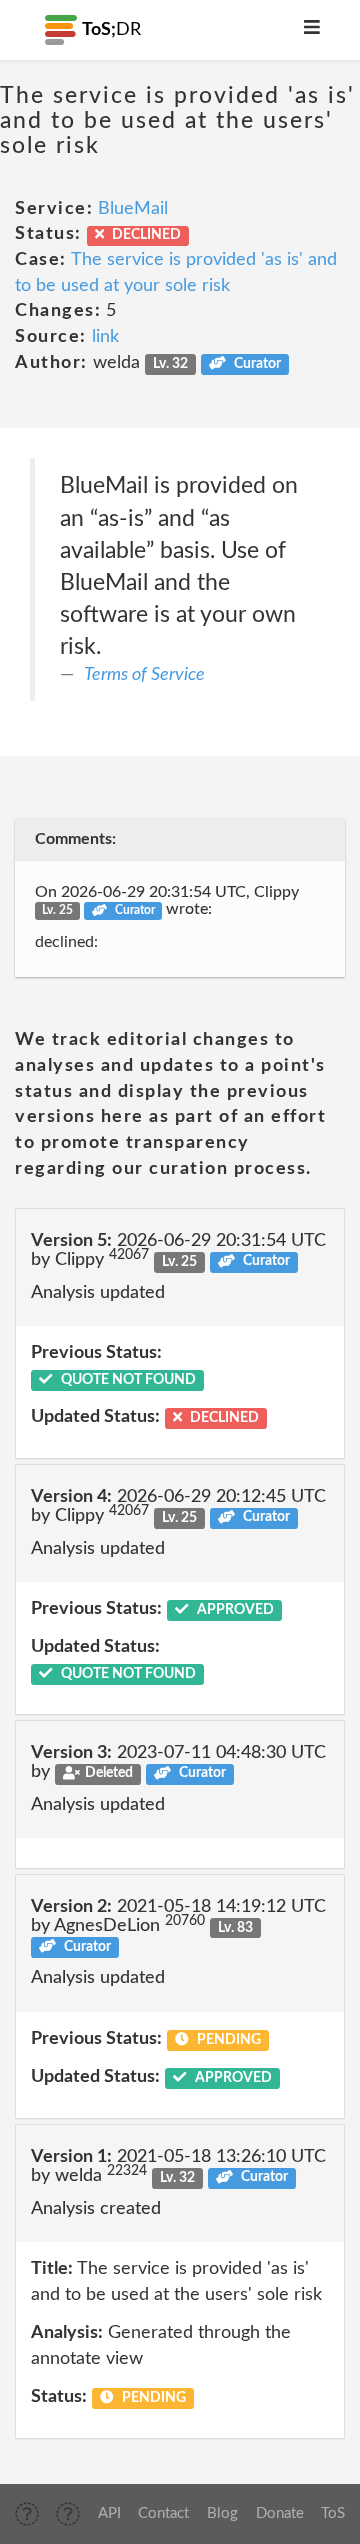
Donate (280, 2513)
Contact (163, 2513)
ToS (333, 2513)
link (105, 337)
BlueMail (133, 209)
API (109, 2513)
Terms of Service (144, 675)
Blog (222, 2513)
